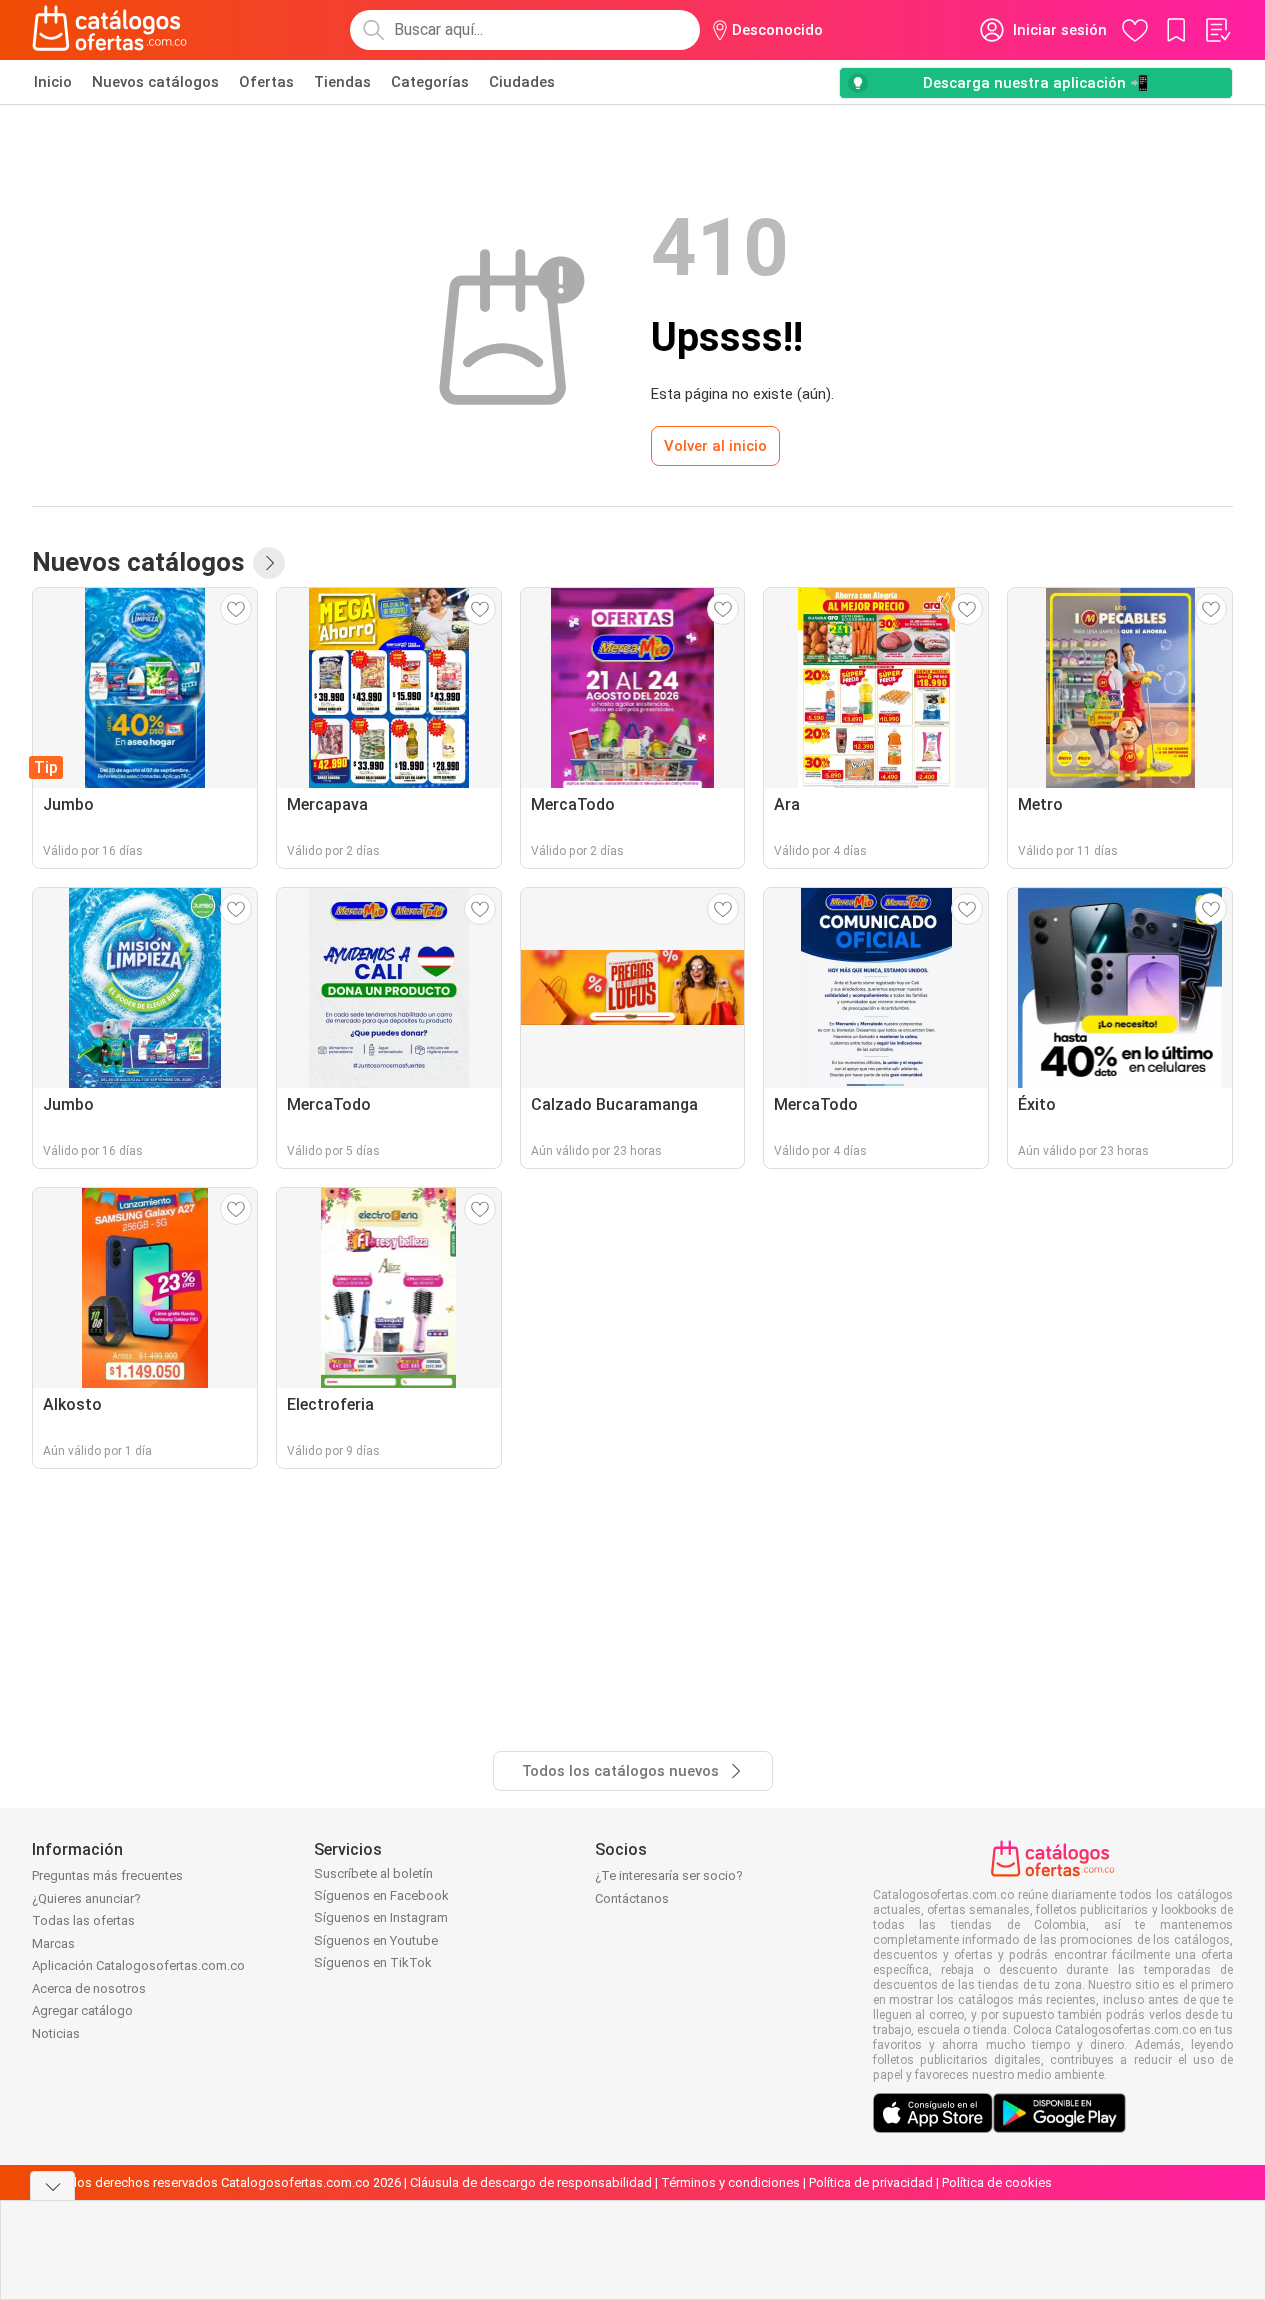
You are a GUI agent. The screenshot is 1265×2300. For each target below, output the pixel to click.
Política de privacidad (871, 2182)
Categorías (430, 82)
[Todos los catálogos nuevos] (269, 563)
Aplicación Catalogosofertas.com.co (138, 1965)
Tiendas (342, 82)
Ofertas (266, 82)
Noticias (56, 2033)
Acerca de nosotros (89, 1988)
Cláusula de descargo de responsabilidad (531, 2182)
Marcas (53, 1943)
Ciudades (522, 82)
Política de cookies (997, 2182)
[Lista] (1217, 30)
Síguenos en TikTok (373, 1962)
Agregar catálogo (82, 2010)
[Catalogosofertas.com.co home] (110, 30)
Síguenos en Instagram (381, 1917)
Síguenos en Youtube (376, 1940)
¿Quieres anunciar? (86, 1898)
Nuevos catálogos (155, 82)
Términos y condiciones (730, 2182)
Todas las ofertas (83, 1920)
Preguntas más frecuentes (107, 1875)
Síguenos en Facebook (381, 1895)
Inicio (53, 82)
